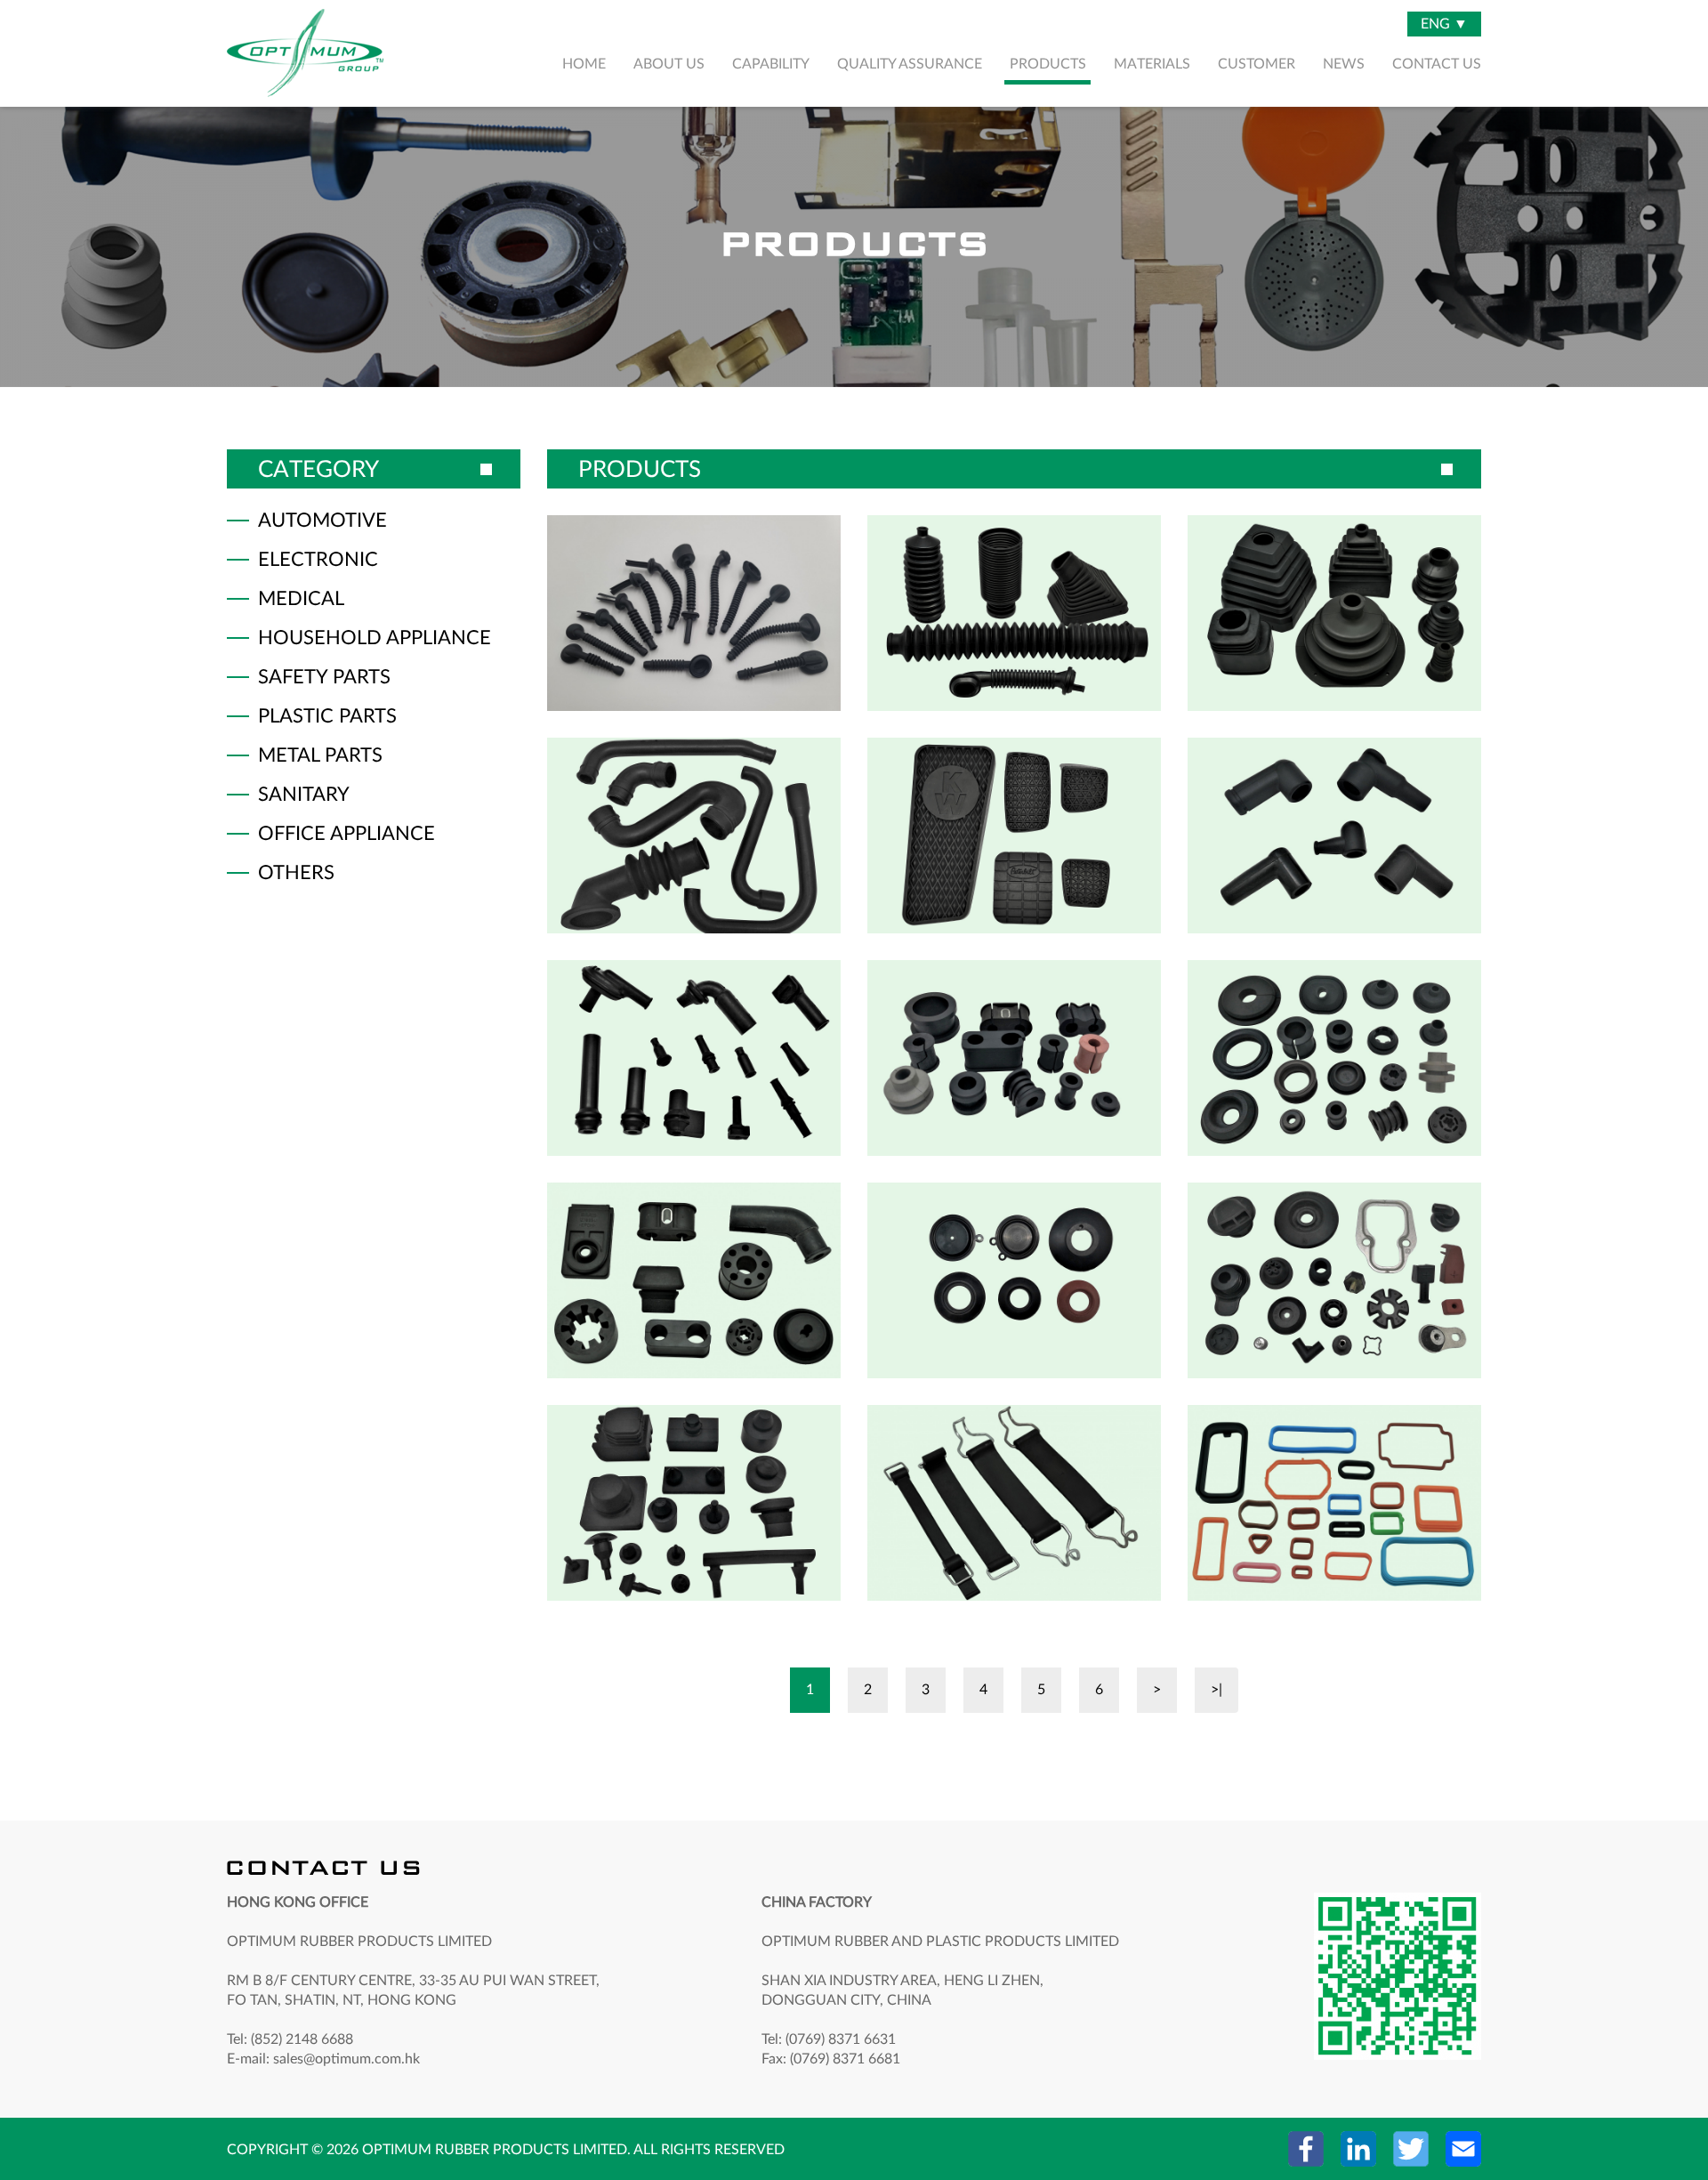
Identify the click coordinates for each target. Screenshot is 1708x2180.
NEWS (1344, 64)
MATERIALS (1152, 64)
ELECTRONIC (318, 560)
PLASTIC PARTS (327, 716)
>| (1217, 1690)
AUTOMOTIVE (322, 521)
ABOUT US (669, 64)
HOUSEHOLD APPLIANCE (375, 638)
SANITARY (304, 795)
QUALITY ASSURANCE (910, 64)
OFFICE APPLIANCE (346, 834)
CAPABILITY (771, 64)
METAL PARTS (320, 755)
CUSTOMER (1257, 64)
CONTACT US (1437, 64)
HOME (584, 64)
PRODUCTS (1048, 64)
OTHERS (296, 873)
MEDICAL (301, 599)
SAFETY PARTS (324, 677)
